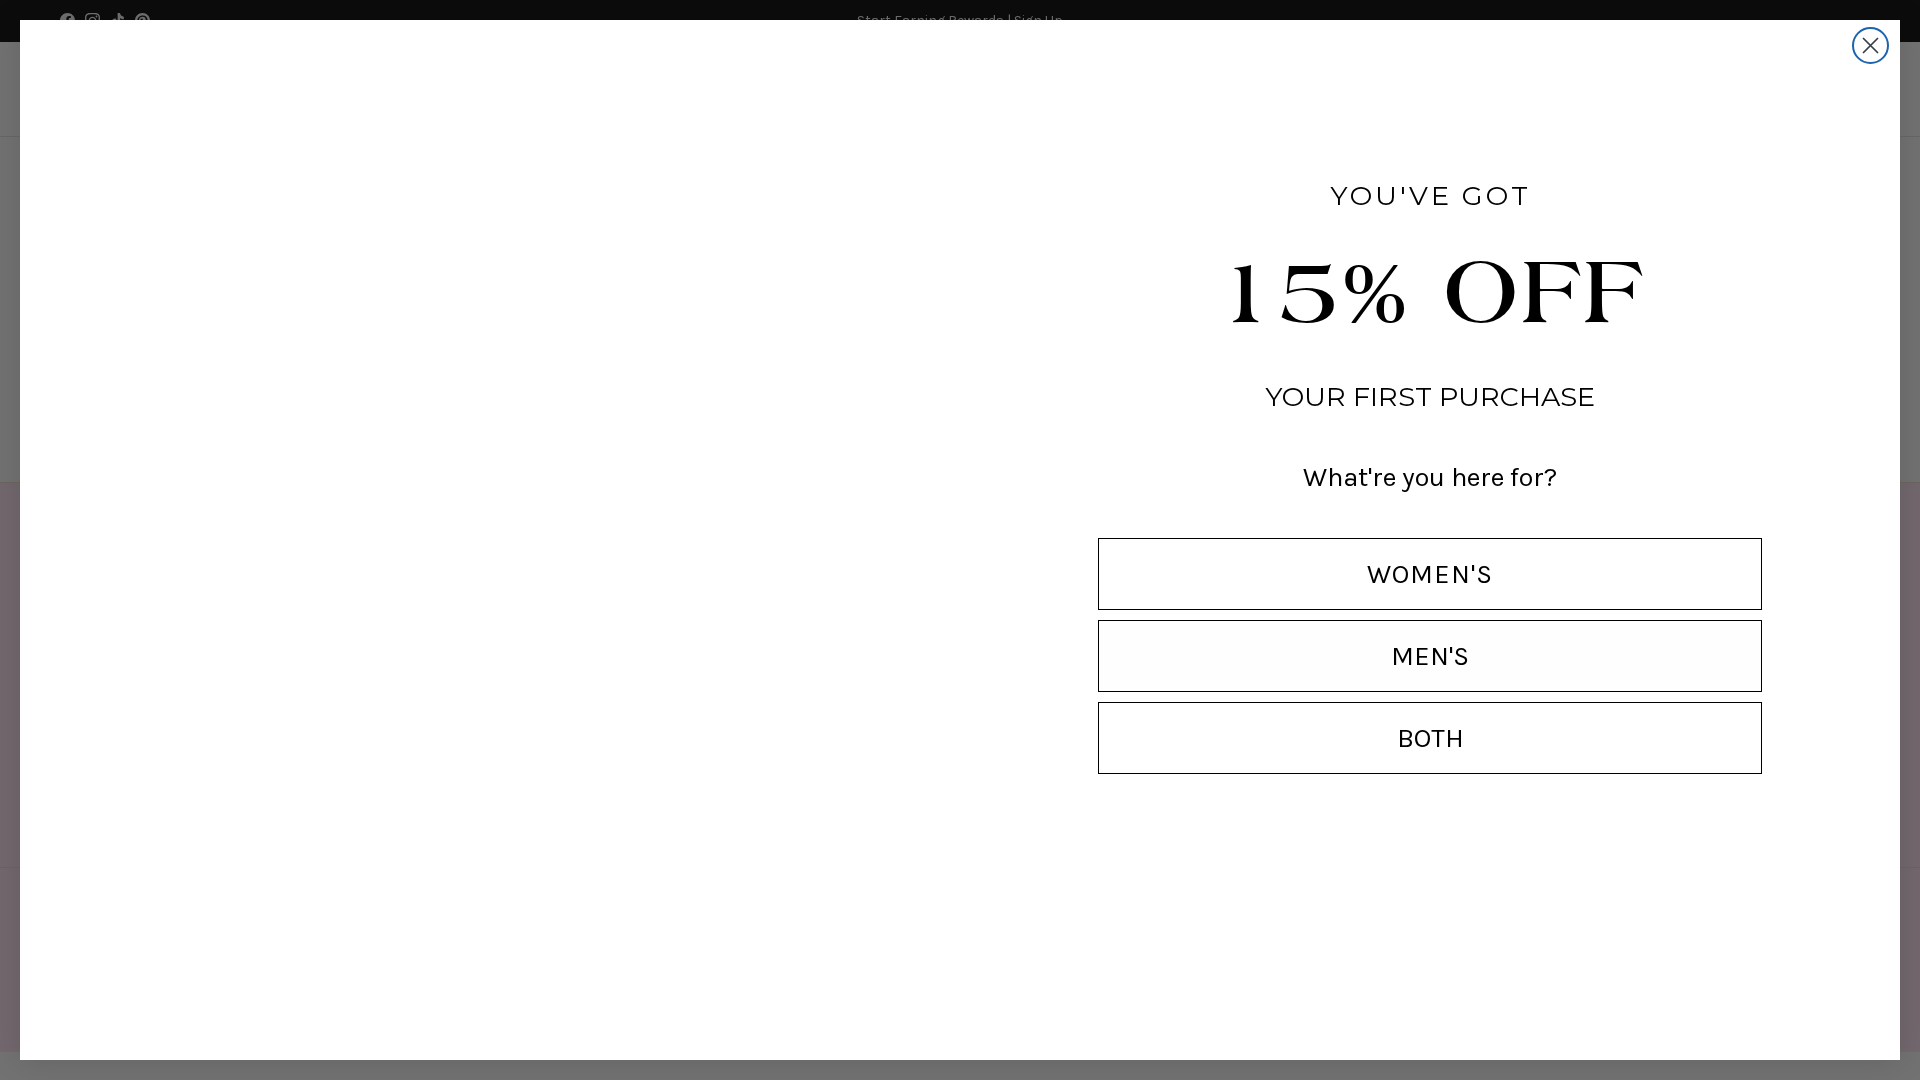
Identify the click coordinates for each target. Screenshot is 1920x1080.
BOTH (1430, 738)
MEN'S (1430, 656)
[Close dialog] (1870, 45)
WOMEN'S (1430, 574)
